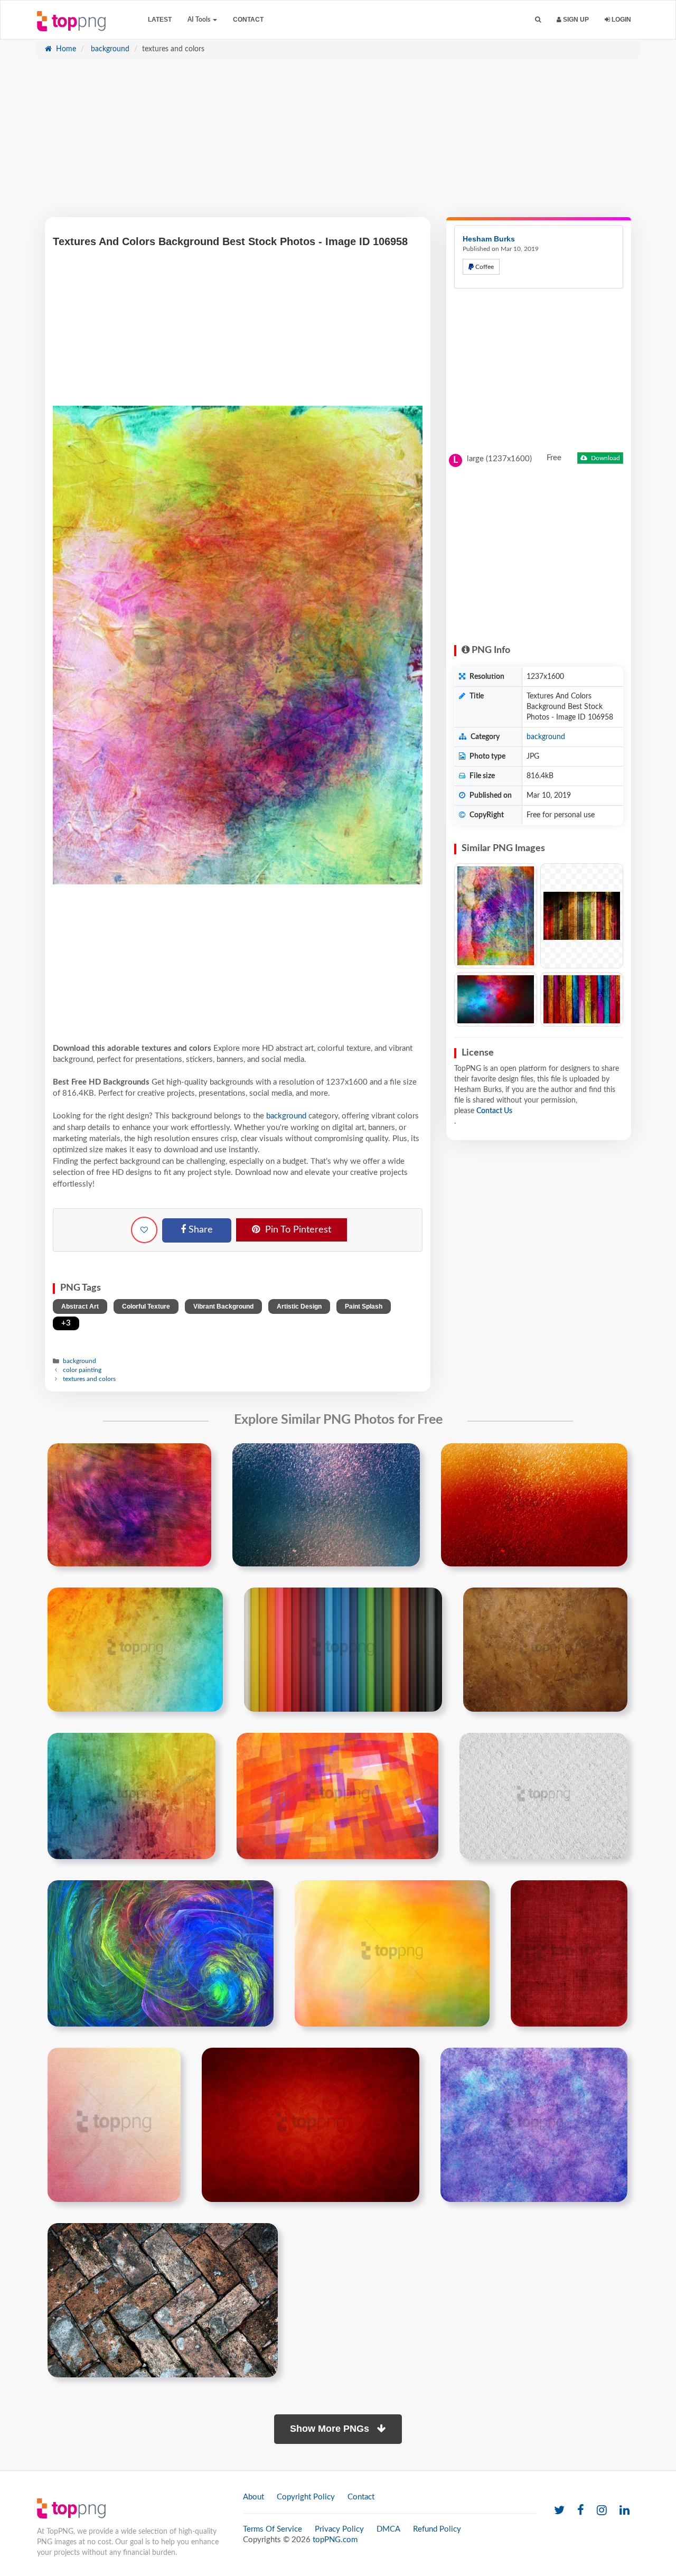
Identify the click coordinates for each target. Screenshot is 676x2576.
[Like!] (144, 1230)
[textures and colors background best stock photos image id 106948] (343, 1649)
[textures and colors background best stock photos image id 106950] (132, 1796)
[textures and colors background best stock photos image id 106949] (545, 1649)
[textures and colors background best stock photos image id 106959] (392, 1953)
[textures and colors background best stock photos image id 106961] (569, 1953)
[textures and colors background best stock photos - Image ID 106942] (496, 999)
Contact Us (494, 1111)
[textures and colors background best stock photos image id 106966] (534, 2124)
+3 (66, 1323)
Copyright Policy (306, 2497)
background (109, 49)
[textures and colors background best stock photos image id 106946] (534, 1505)
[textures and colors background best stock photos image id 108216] (163, 2300)
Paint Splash (364, 1306)
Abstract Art (80, 1306)
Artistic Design (299, 1306)
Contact (248, 20)
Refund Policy (437, 2529)
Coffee (484, 267)
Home (65, 49)
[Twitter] (559, 2511)
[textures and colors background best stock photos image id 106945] (326, 1505)
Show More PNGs (331, 2429)
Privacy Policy (339, 2529)
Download (605, 458)
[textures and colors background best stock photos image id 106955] (161, 1953)
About (253, 2497)
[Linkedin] (625, 2511)
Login (621, 20)
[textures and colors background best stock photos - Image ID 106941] (582, 916)
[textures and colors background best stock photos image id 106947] (135, 1649)
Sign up (575, 20)
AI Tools (200, 20)
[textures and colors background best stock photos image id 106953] (543, 1796)
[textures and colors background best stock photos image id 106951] (337, 1796)
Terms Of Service (273, 2529)
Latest (160, 20)
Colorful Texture (146, 1306)
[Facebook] (581, 2511)
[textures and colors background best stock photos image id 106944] (129, 1505)
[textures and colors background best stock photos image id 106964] (311, 2124)
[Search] (538, 20)
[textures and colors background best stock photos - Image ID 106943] (582, 999)
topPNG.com (335, 2540)
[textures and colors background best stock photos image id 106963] (114, 2124)
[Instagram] (602, 2511)
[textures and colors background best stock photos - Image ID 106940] (496, 916)
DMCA (388, 2529)
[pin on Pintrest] (197, 1458)
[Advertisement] (338, 143)
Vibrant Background (223, 1306)
